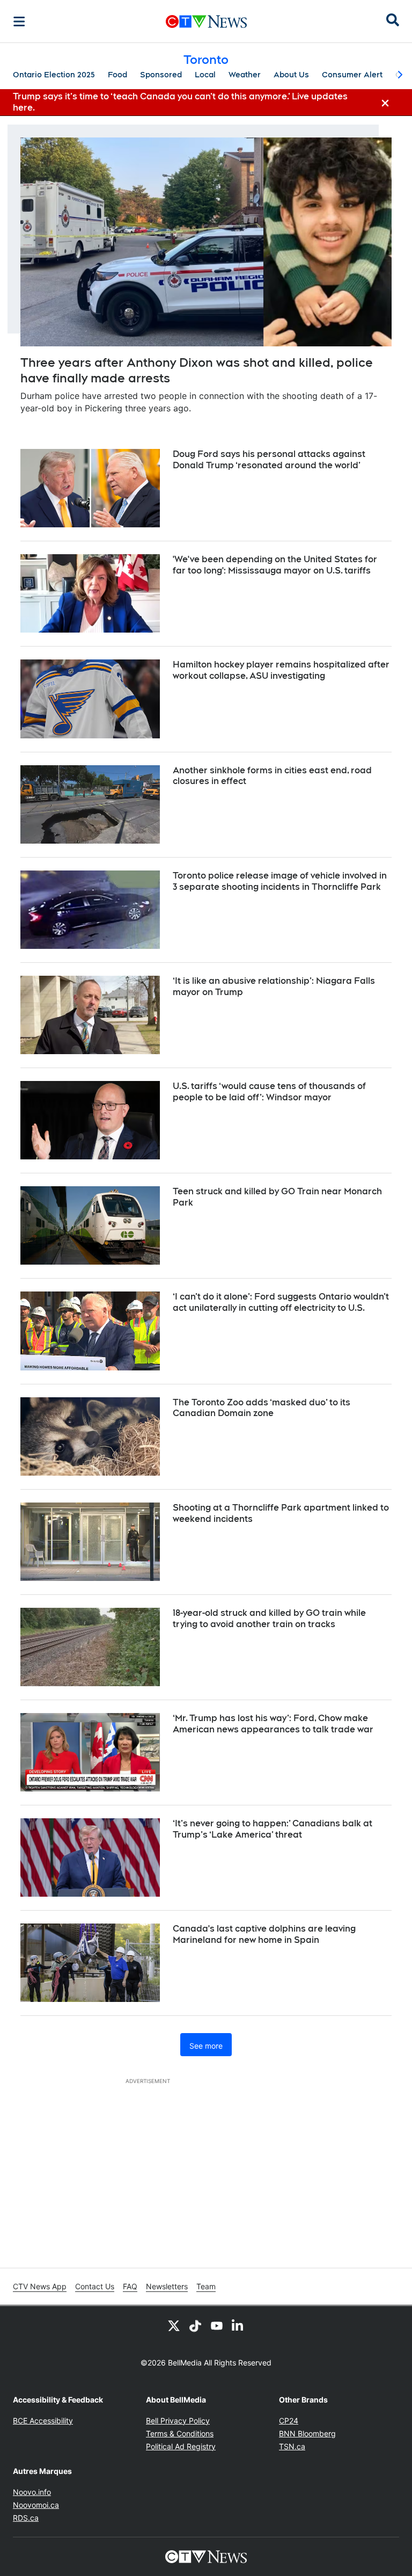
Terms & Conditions (180, 2433)
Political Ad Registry (181, 2446)
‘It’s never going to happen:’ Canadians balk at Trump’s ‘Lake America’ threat (273, 1829)
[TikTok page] (195, 2325)
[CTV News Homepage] (206, 21)
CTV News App (40, 2286)
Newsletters (167, 2286)
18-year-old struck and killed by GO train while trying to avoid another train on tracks (269, 1619)
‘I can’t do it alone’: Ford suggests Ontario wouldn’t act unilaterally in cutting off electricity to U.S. (281, 1302)
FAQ (130, 2286)
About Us (291, 75)
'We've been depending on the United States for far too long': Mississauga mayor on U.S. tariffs (275, 565)
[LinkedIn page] (238, 2325)
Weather (245, 75)
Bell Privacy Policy (178, 2421)
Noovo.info (32, 2492)
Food (117, 75)
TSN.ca (292, 2446)
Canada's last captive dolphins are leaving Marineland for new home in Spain (264, 1934)
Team (206, 2286)
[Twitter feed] (174, 2325)
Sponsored (161, 75)
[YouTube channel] (217, 2325)
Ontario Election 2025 (54, 75)
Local (205, 75)
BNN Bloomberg (307, 2433)
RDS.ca (26, 2518)
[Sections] (19, 21)
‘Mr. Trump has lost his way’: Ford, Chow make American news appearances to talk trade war (273, 1724)
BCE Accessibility (43, 2421)
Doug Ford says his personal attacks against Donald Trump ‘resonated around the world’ (269, 460)
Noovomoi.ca (36, 2505)
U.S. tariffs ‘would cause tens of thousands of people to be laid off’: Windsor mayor (269, 1092)
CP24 (289, 2421)
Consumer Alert (352, 75)
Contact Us (95, 2286)
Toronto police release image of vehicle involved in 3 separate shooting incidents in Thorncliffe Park (280, 881)
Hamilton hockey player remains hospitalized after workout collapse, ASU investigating (281, 670)
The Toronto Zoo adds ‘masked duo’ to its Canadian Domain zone (262, 1408)
